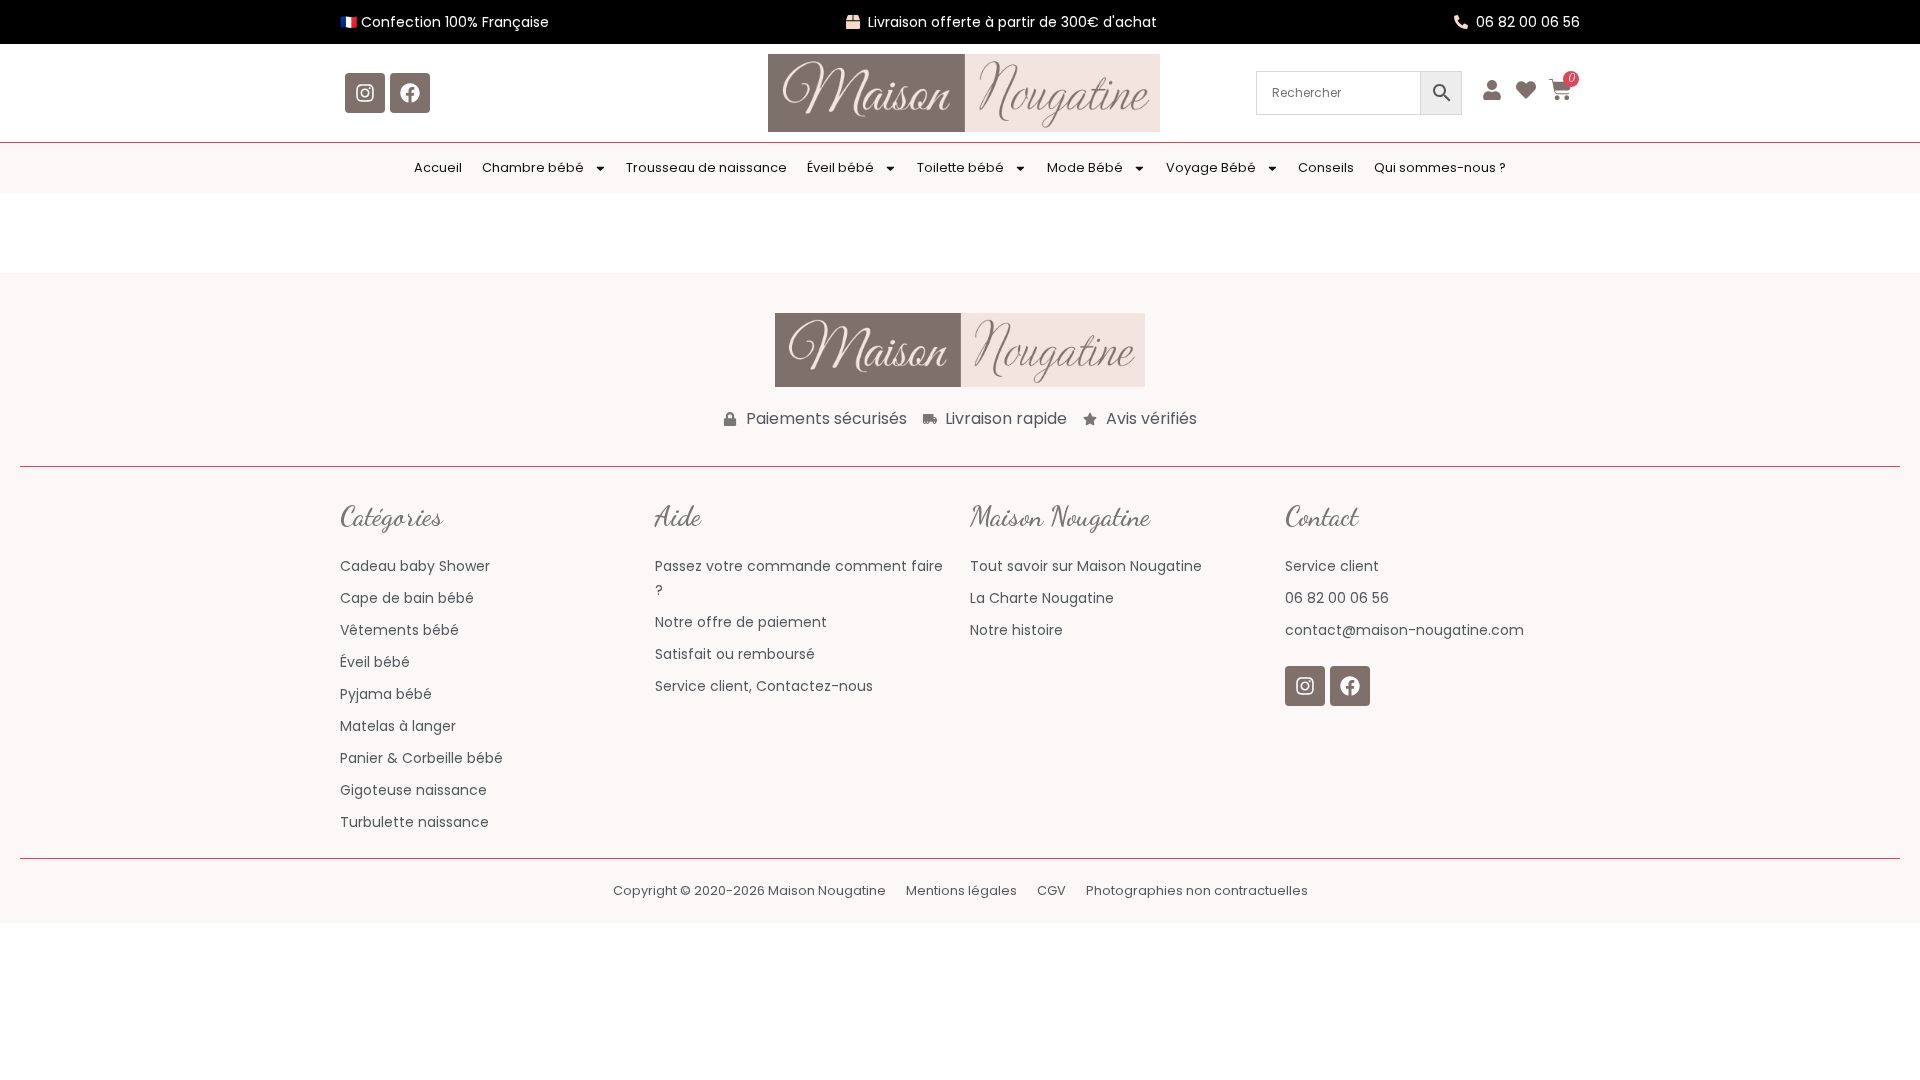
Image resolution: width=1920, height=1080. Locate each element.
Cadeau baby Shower (415, 566)
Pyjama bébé (386, 694)
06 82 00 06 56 (1337, 598)
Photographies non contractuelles (1197, 890)
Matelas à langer (398, 726)
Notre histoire (1016, 630)
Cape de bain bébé (407, 598)
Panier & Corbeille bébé (421, 758)
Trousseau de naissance (706, 167)
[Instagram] (365, 93)
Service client (1332, 566)
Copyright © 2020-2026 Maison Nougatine (749, 890)
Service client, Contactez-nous (764, 686)
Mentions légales (961, 890)
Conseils (1326, 167)
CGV (1051, 890)
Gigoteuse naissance (413, 790)
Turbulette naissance (414, 822)
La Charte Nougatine (1042, 598)
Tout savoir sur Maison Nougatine (1086, 566)
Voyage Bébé (1211, 167)
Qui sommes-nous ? (1440, 167)
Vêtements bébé (399, 630)
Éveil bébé (840, 167)
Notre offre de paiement (741, 622)
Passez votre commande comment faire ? (799, 578)
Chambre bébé (533, 167)
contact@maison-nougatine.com (1404, 630)
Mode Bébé (1085, 167)
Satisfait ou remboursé (735, 654)
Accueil (438, 167)
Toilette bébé (960, 167)
